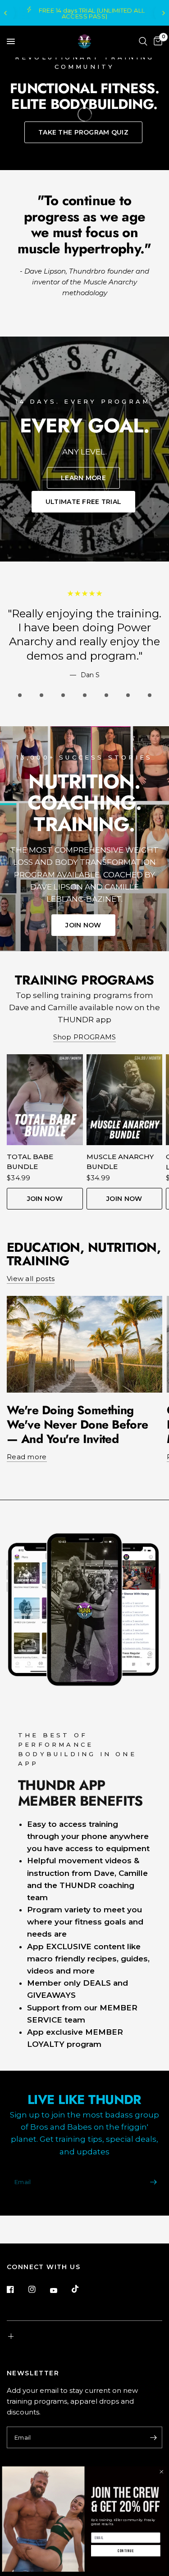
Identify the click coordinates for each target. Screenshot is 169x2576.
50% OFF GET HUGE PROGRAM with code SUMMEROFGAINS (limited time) (86, 13)
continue (126, 2551)
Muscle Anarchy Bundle (120, 1162)
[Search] (143, 41)
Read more (27, 1457)
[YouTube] (60, 2290)
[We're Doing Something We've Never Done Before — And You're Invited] (84, 1344)
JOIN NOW (45, 1199)
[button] (83, 132)
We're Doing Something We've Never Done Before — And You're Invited (78, 1424)
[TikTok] (82, 2289)
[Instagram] (38, 2289)
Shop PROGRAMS (85, 1037)
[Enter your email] (153, 2182)
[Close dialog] (161, 2472)
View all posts (31, 1279)
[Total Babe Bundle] (45, 1100)
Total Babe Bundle (30, 1162)
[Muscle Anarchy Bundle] (125, 1100)
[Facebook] (17, 2289)
